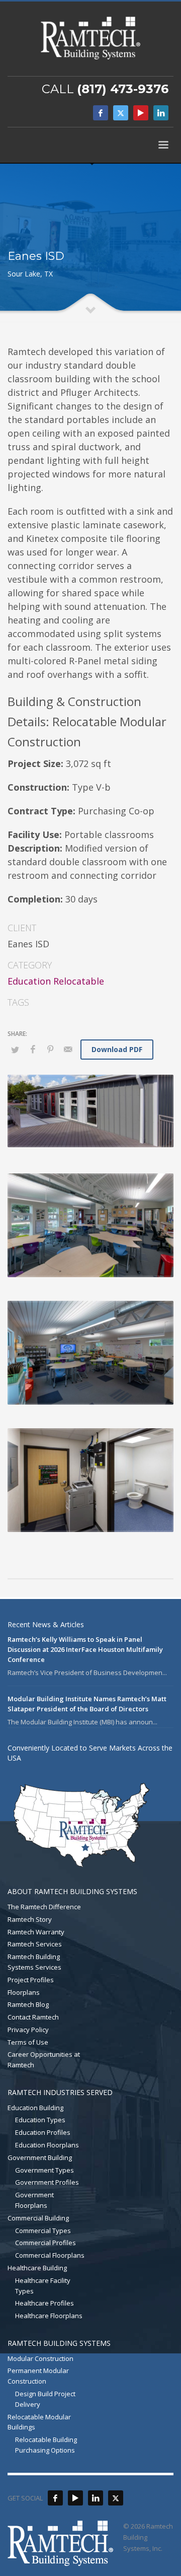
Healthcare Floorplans (49, 2316)
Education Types (40, 2120)
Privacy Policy (28, 2030)
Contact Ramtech (33, 2017)
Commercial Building (38, 2218)
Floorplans (24, 1992)
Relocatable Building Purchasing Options (46, 2445)
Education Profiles (43, 2132)
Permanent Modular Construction (38, 2376)
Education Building (35, 2108)
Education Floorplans (47, 2145)
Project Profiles (31, 1980)
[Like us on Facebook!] (55, 2498)
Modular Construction (40, 2358)
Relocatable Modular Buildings (39, 2422)
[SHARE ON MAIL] (68, 1049)
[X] (121, 113)
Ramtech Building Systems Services (34, 1962)
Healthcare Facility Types (43, 2286)
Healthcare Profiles (44, 2303)
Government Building (40, 2157)
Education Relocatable (56, 981)
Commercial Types (43, 2231)
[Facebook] (101, 113)
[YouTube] (141, 113)
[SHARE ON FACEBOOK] (33, 1049)
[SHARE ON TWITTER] (15, 1050)
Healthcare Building (37, 2268)
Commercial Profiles (46, 2243)
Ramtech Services (35, 1944)
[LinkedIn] (161, 113)
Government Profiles (47, 2182)
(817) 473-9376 (123, 89)
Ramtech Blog (28, 2004)
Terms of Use (28, 2042)
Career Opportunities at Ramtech (44, 2060)
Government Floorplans (34, 2200)
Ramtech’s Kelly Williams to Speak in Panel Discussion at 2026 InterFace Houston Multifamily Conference (85, 1649)
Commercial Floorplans (50, 2255)
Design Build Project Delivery (45, 2399)
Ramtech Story (30, 1919)
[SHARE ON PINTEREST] (50, 1049)
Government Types (44, 2170)
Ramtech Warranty (36, 1932)
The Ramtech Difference (44, 1907)
